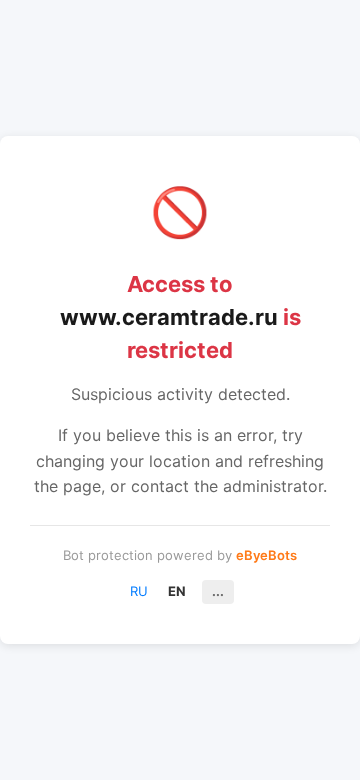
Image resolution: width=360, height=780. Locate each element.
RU (139, 591)
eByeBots (266, 555)
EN (177, 591)
